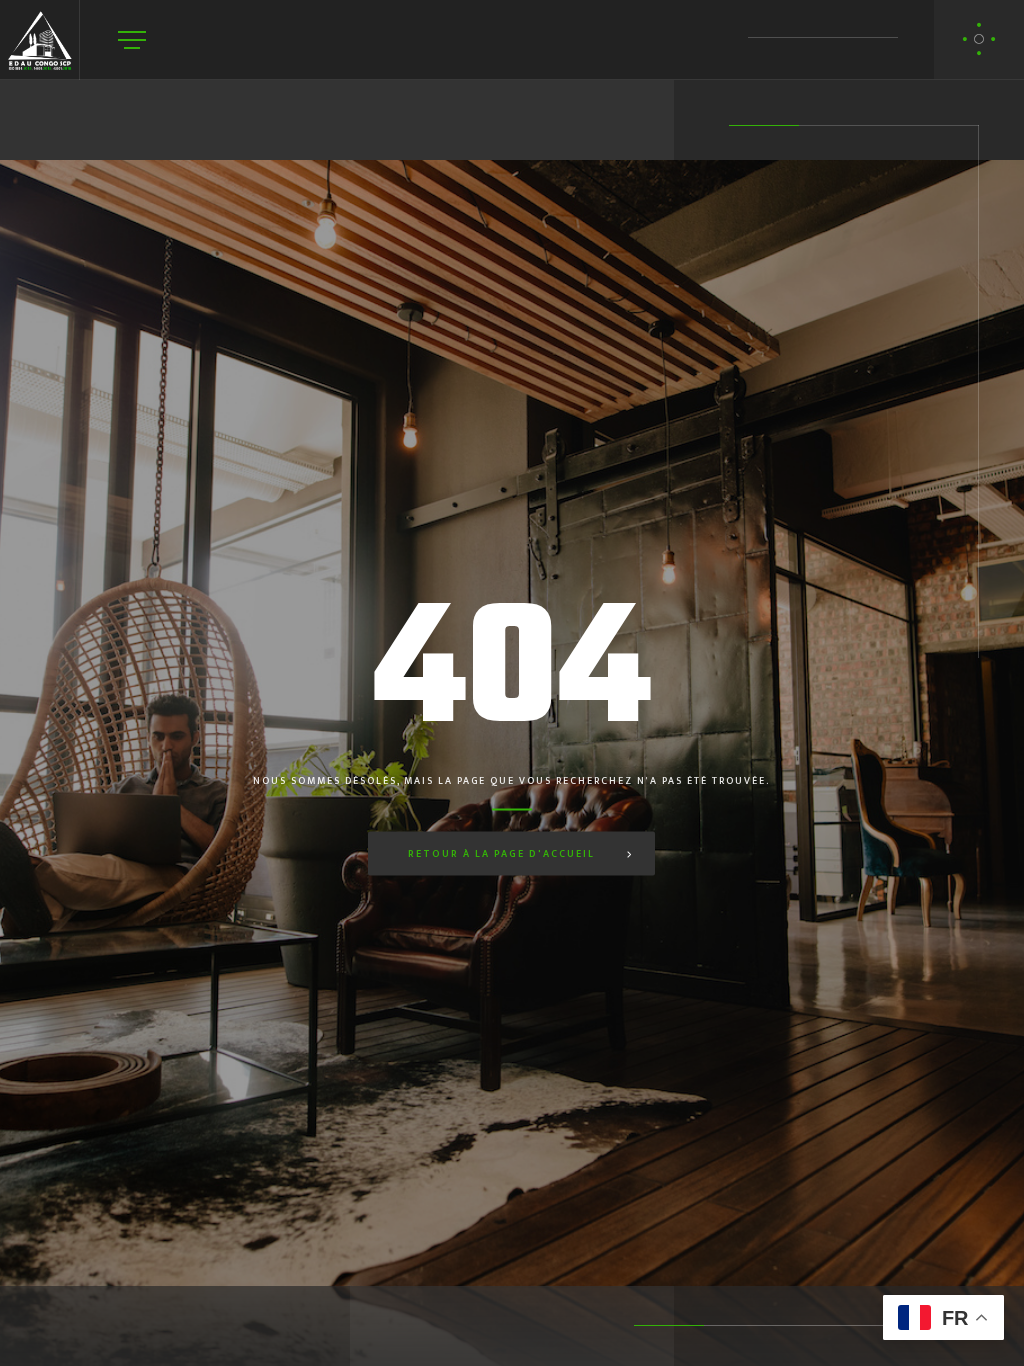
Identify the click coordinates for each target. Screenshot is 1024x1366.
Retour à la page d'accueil (501, 854)
